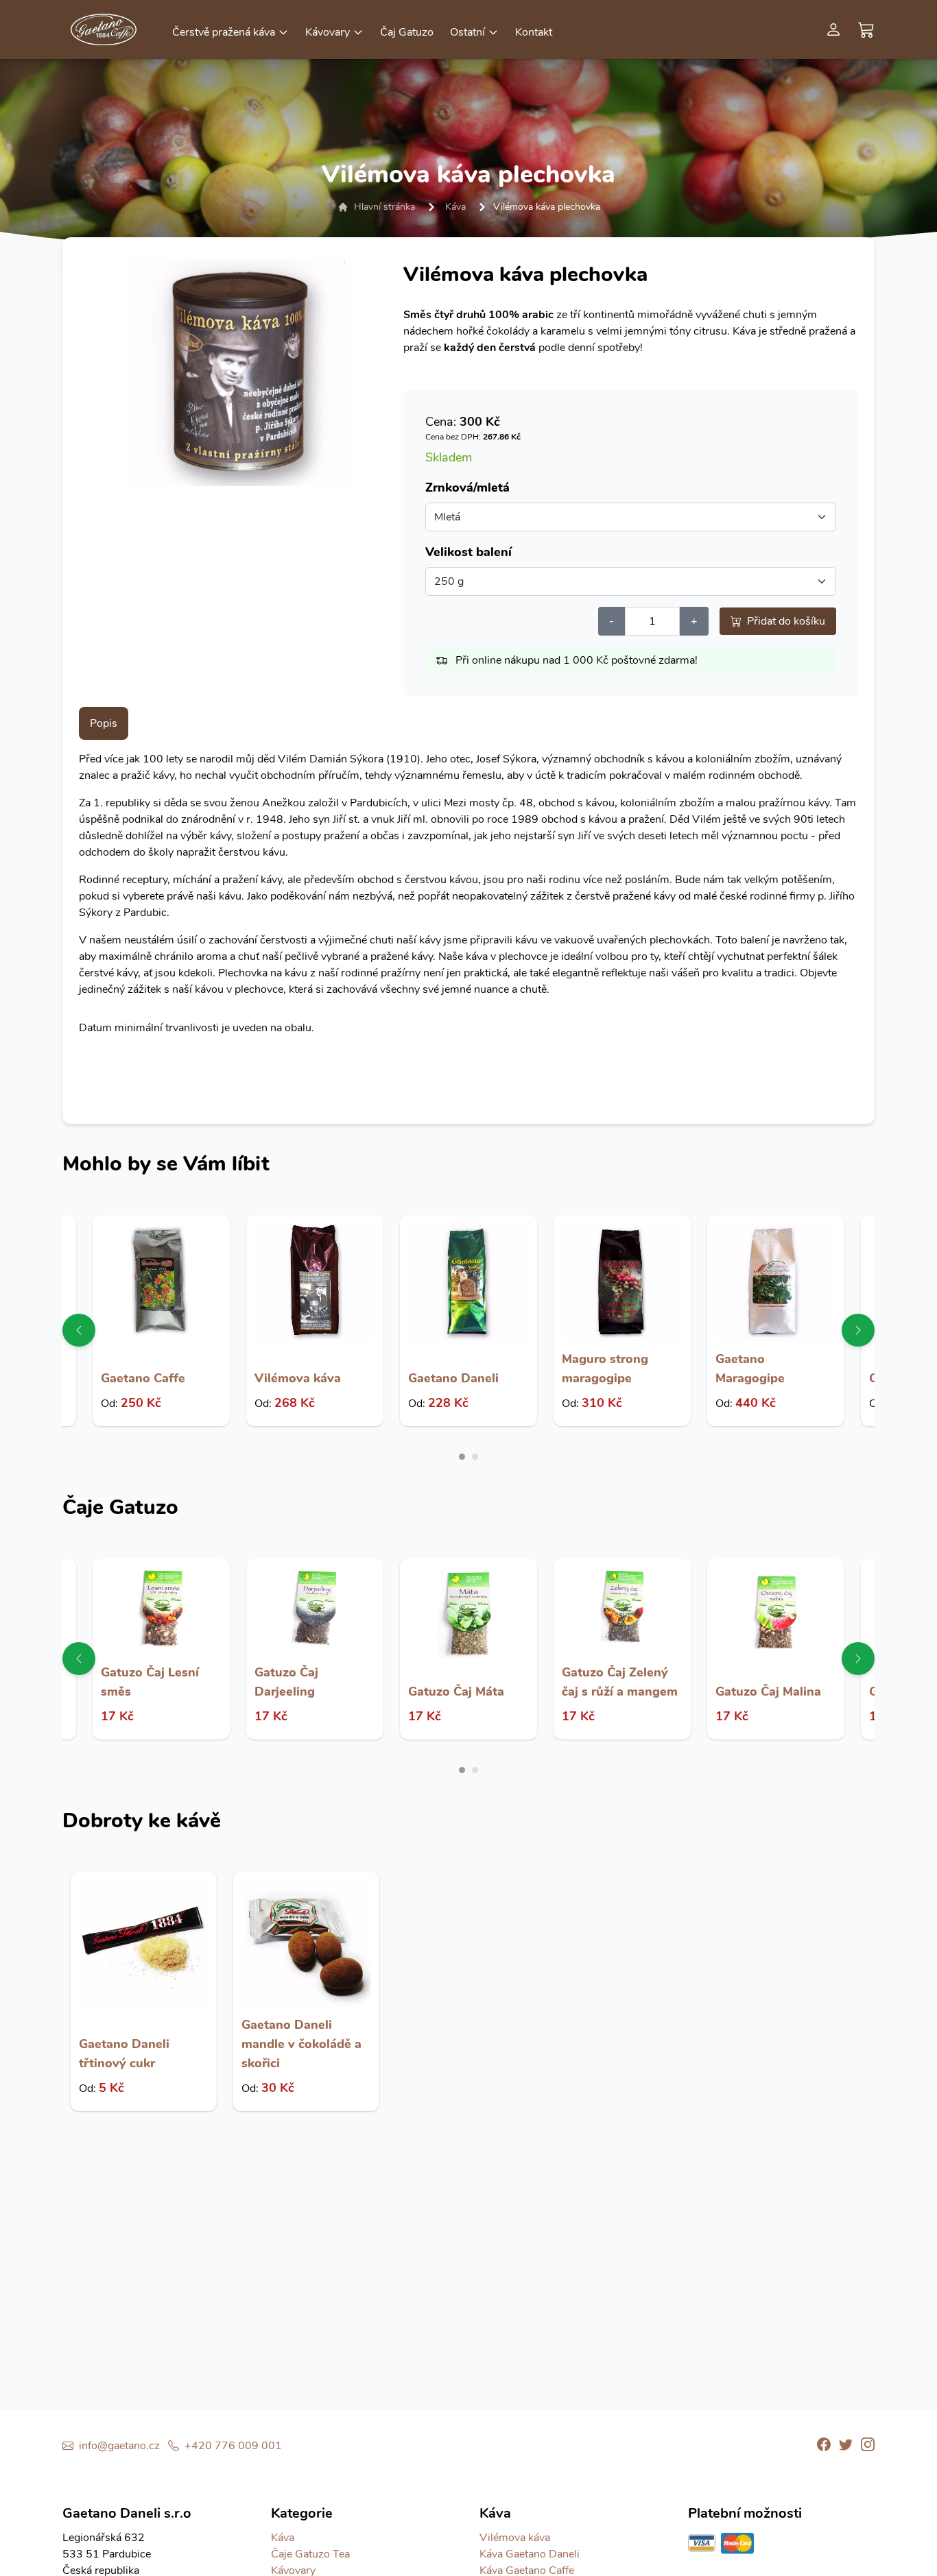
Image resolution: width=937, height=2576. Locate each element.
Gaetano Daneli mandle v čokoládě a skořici (301, 2044)
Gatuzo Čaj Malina (768, 1692)
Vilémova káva (298, 1378)
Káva (455, 207)
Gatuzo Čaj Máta (456, 1692)
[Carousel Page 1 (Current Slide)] (462, 1457)
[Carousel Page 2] (475, 1457)
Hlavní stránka (384, 207)
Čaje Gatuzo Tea (310, 2554)
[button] (230, 31)
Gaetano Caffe (143, 1378)
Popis (104, 723)
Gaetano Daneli (453, 1378)
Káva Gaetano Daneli (530, 2554)
